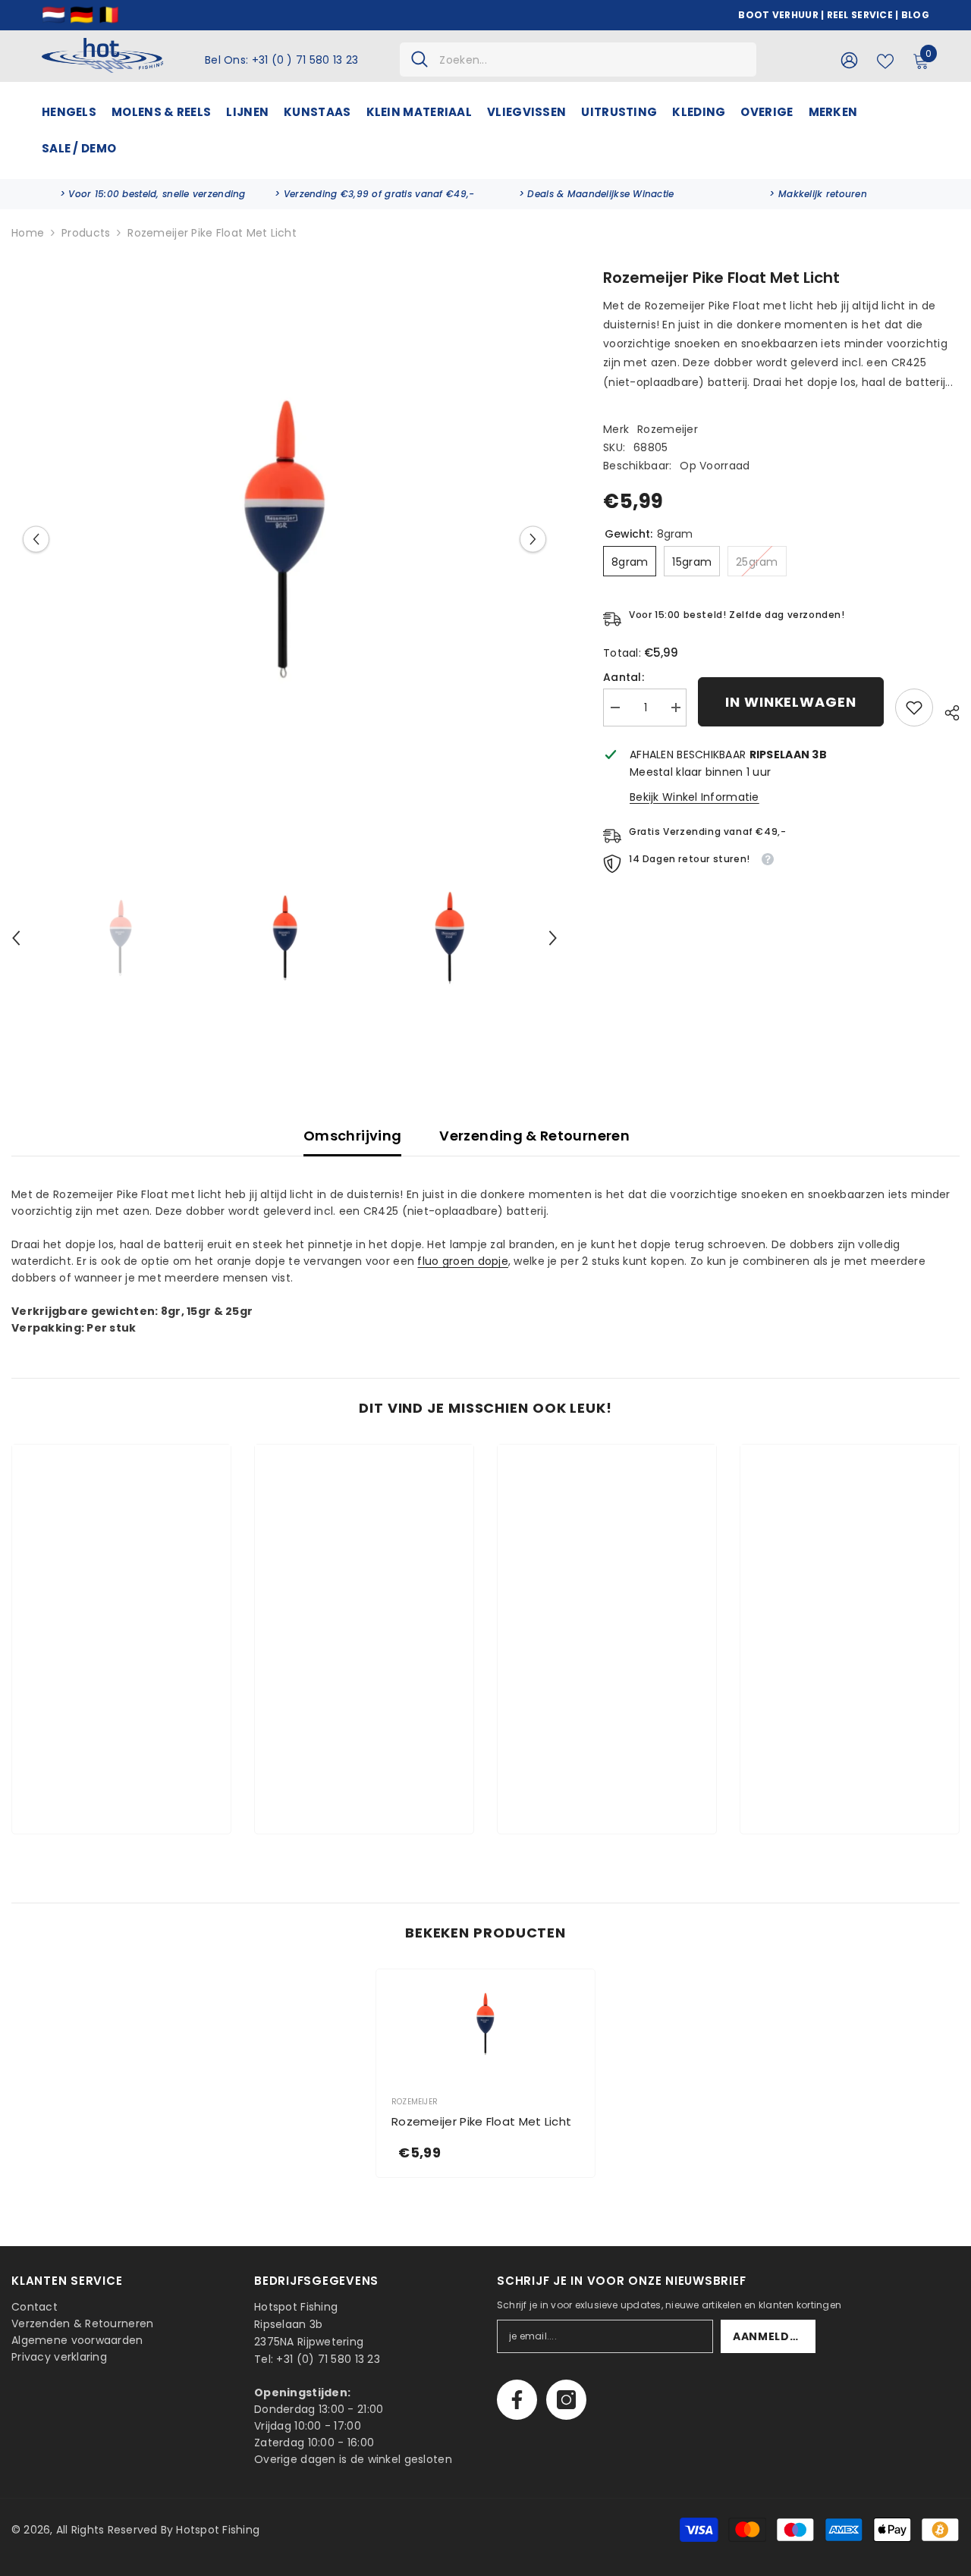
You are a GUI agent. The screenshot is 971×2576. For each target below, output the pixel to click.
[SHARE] (946, 711)
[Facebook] (517, 2400)
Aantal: (624, 677)
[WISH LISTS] (885, 60)
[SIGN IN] (849, 60)
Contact (35, 2307)
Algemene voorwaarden (77, 2340)
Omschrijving (352, 1136)
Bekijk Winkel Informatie (694, 797)
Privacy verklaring (59, 2357)
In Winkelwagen (791, 702)
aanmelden (769, 2336)
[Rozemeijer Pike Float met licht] (485, 2024)
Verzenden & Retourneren (82, 2323)
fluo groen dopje (462, 1261)
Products (86, 233)
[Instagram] (566, 2400)
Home (28, 233)
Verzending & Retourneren (534, 1136)
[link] (153, 194)
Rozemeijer (668, 429)
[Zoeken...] (578, 60)
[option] (284, 539)
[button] (36, 539)
